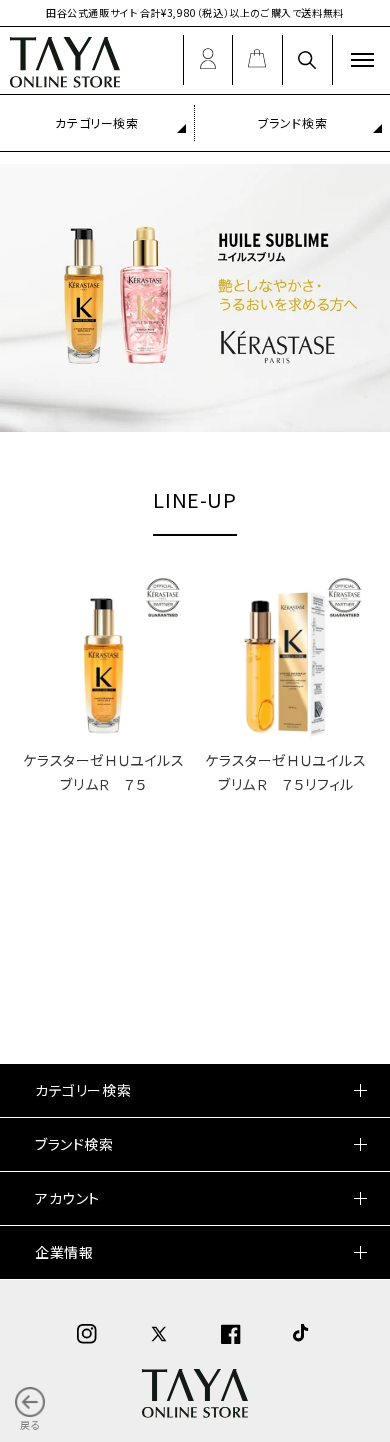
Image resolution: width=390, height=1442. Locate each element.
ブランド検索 (293, 122)
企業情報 (64, 1252)
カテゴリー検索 (96, 122)
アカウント (67, 1198)
